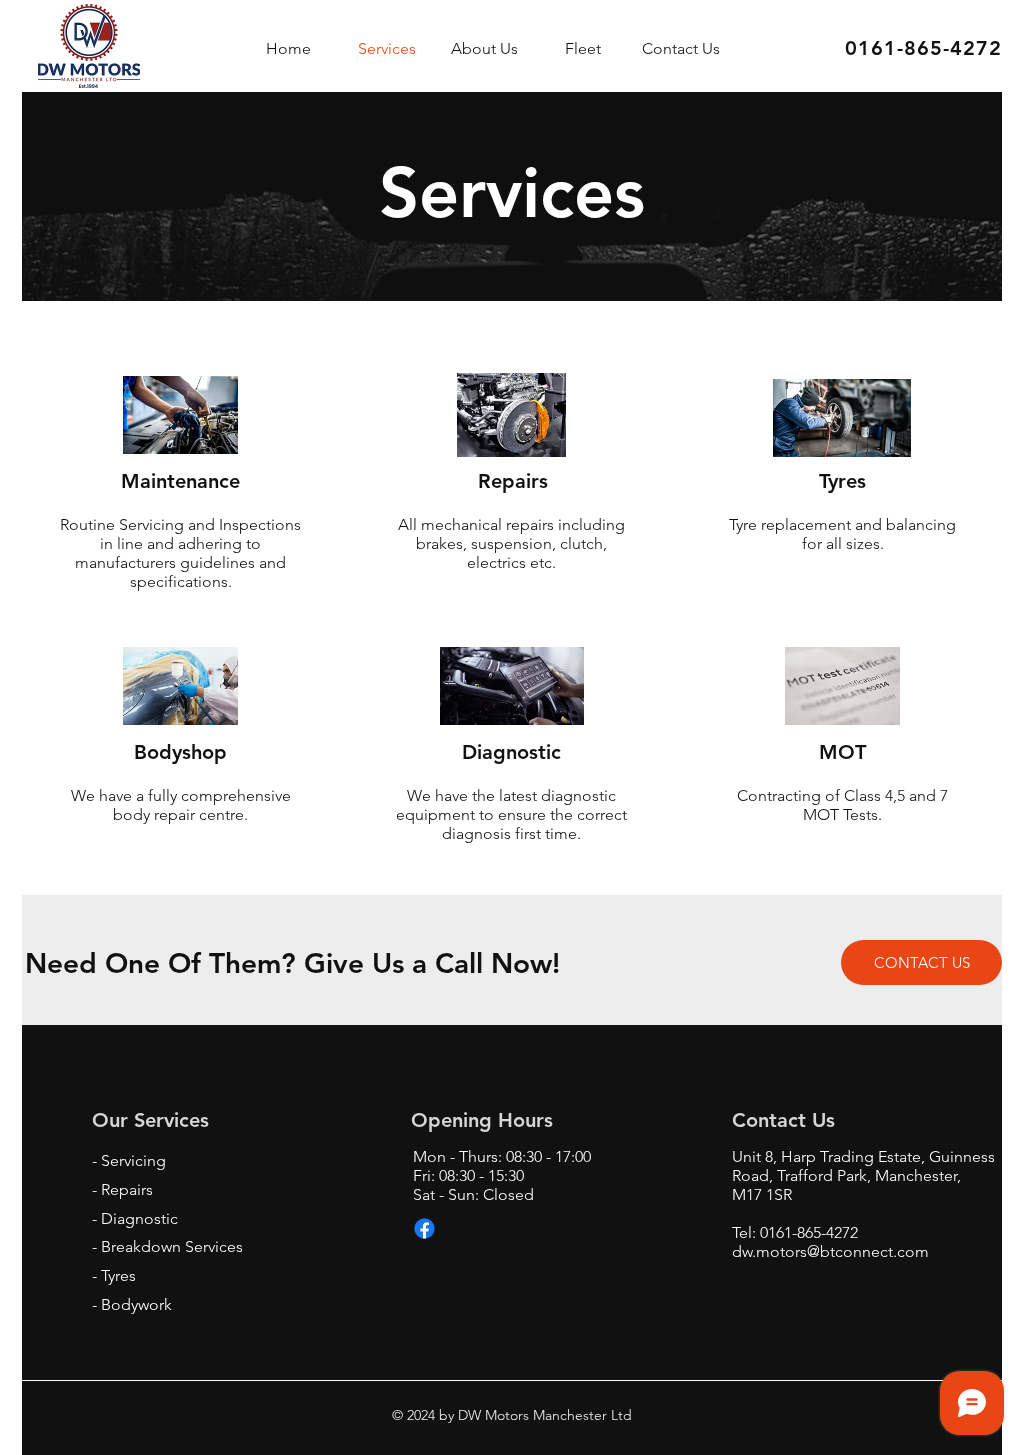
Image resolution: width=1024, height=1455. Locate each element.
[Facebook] (424, 1228)
